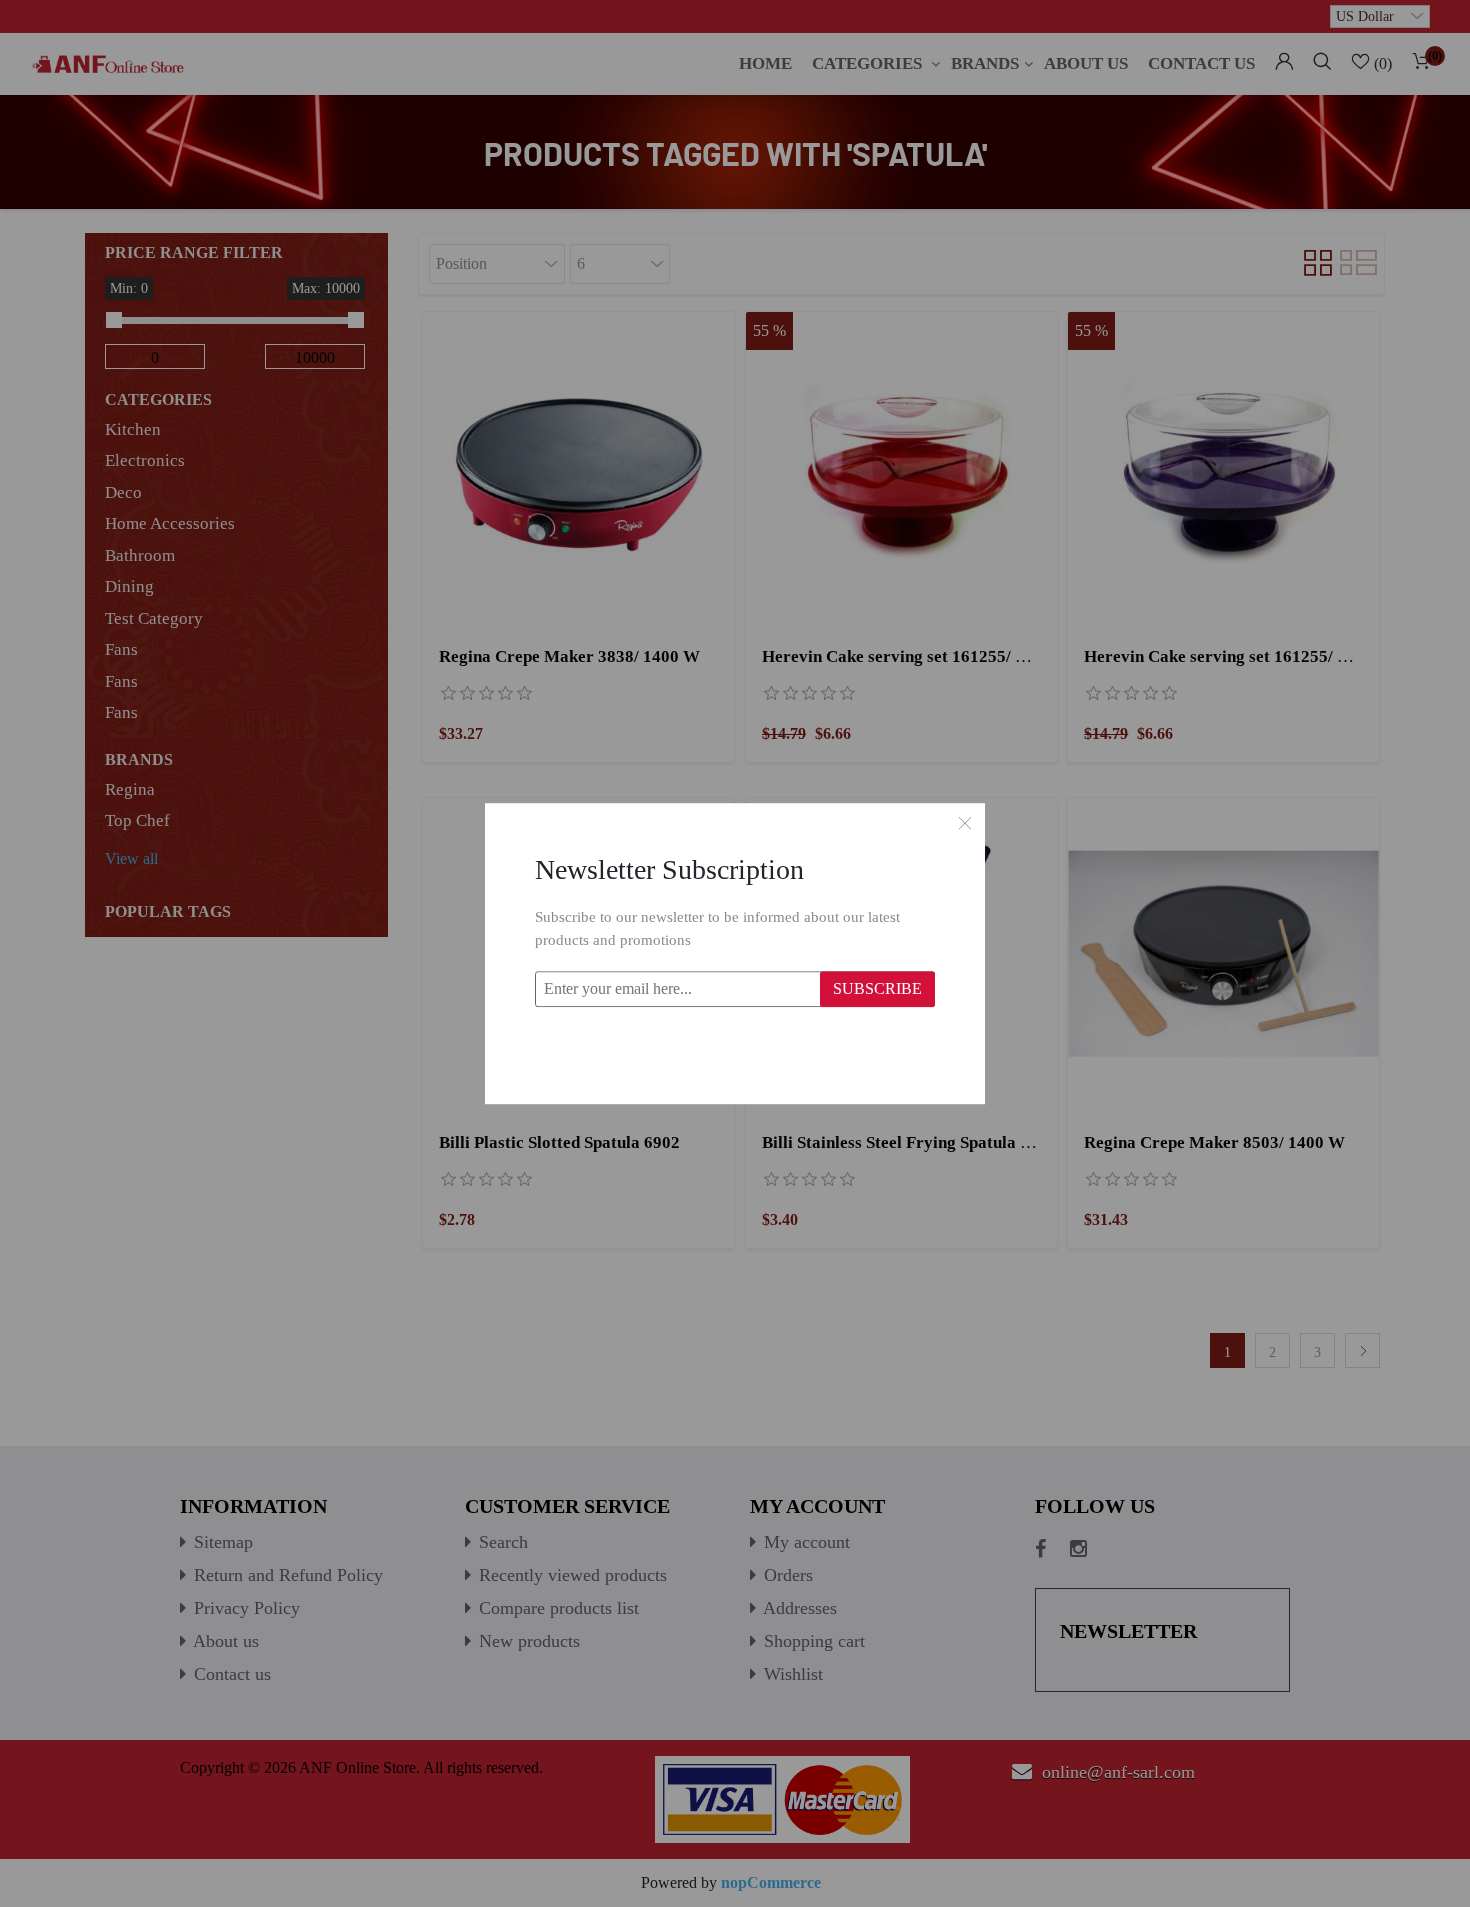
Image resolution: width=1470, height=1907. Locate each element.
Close (965, 823)
